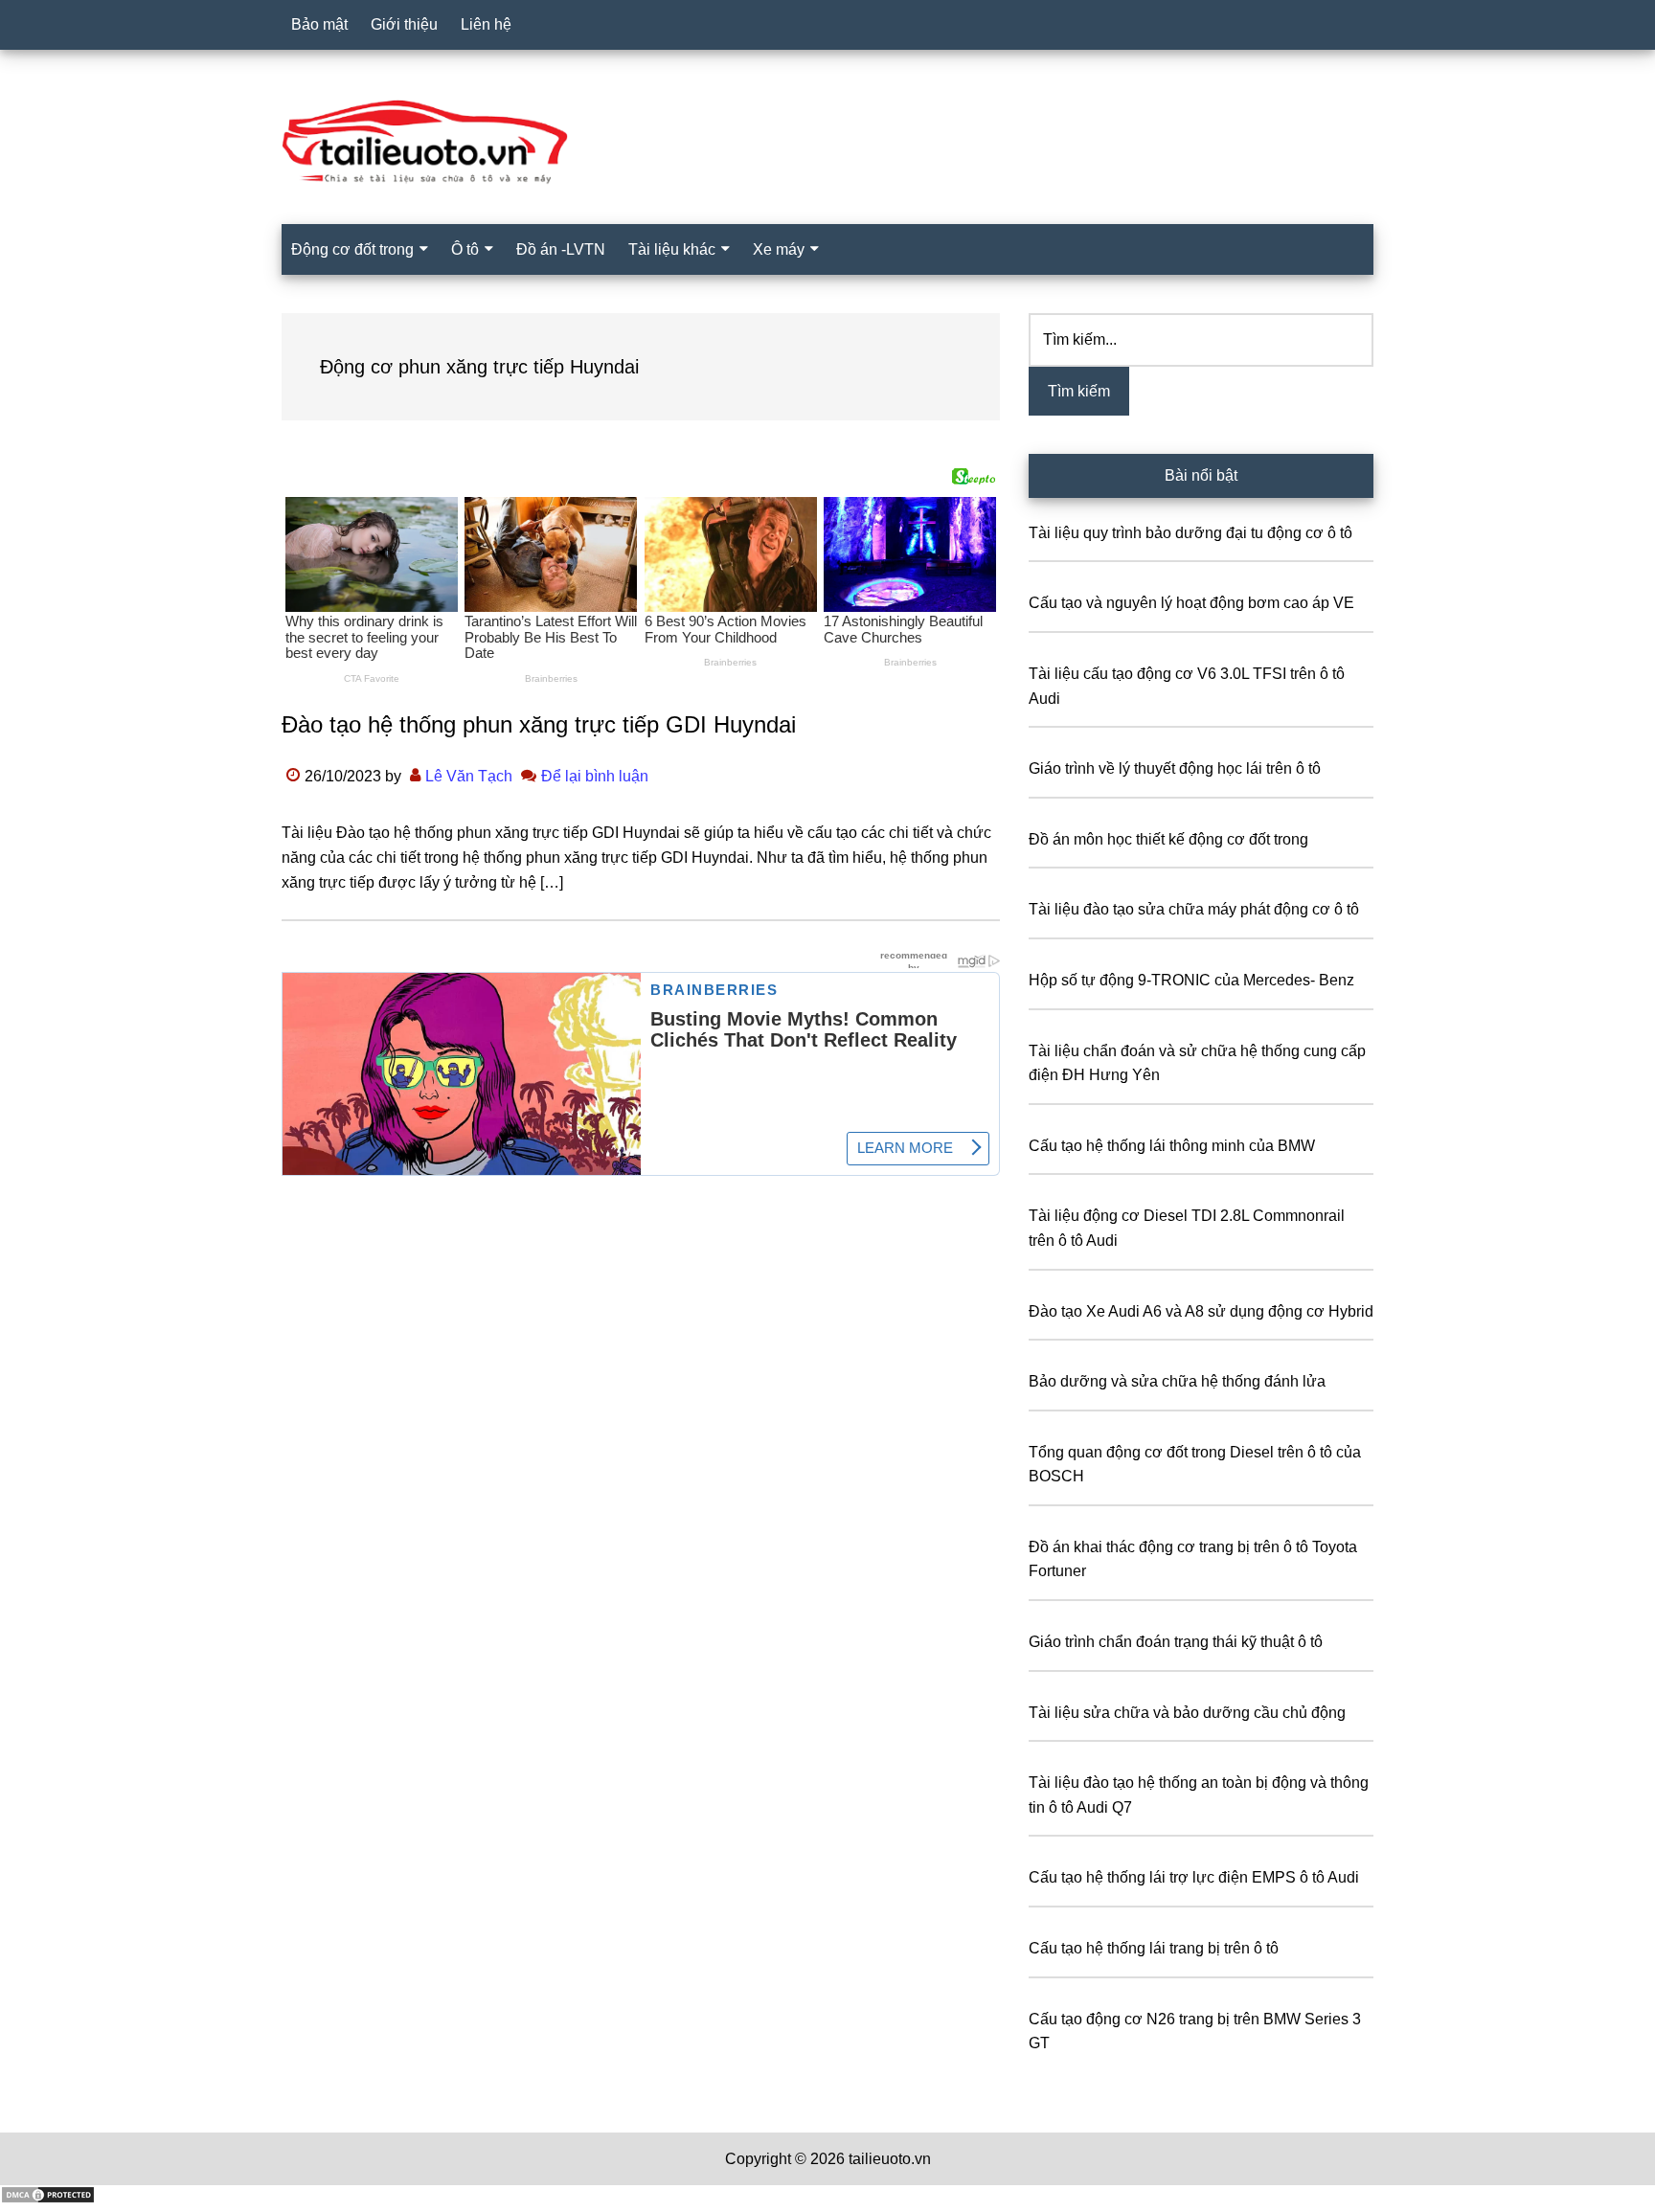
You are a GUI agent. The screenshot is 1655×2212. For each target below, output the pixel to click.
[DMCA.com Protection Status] (48, 2199)
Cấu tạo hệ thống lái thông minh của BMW (1172, 1146)
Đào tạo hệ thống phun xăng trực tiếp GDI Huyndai (539, 724)
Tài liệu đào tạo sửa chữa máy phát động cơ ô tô (1194, 909)
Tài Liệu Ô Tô (827, 143)
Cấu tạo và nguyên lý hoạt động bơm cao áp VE (1191, 603)
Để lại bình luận (595, 776)
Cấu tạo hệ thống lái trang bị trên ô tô (1154, 1948)
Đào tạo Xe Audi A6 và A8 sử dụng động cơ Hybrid (1201, 1311)
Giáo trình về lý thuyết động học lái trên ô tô (1175, 768)
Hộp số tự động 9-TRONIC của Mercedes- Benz (1191, 980)
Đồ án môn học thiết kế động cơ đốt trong (1168, 839)
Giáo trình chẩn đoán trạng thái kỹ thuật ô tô (1176, 1642)
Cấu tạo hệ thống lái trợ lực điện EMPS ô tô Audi (1194, 1877)
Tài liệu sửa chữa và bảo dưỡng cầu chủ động (1187, 1713)
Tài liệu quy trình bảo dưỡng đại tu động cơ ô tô (1190, 533)
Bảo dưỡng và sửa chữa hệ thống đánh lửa (1177, 1381)
